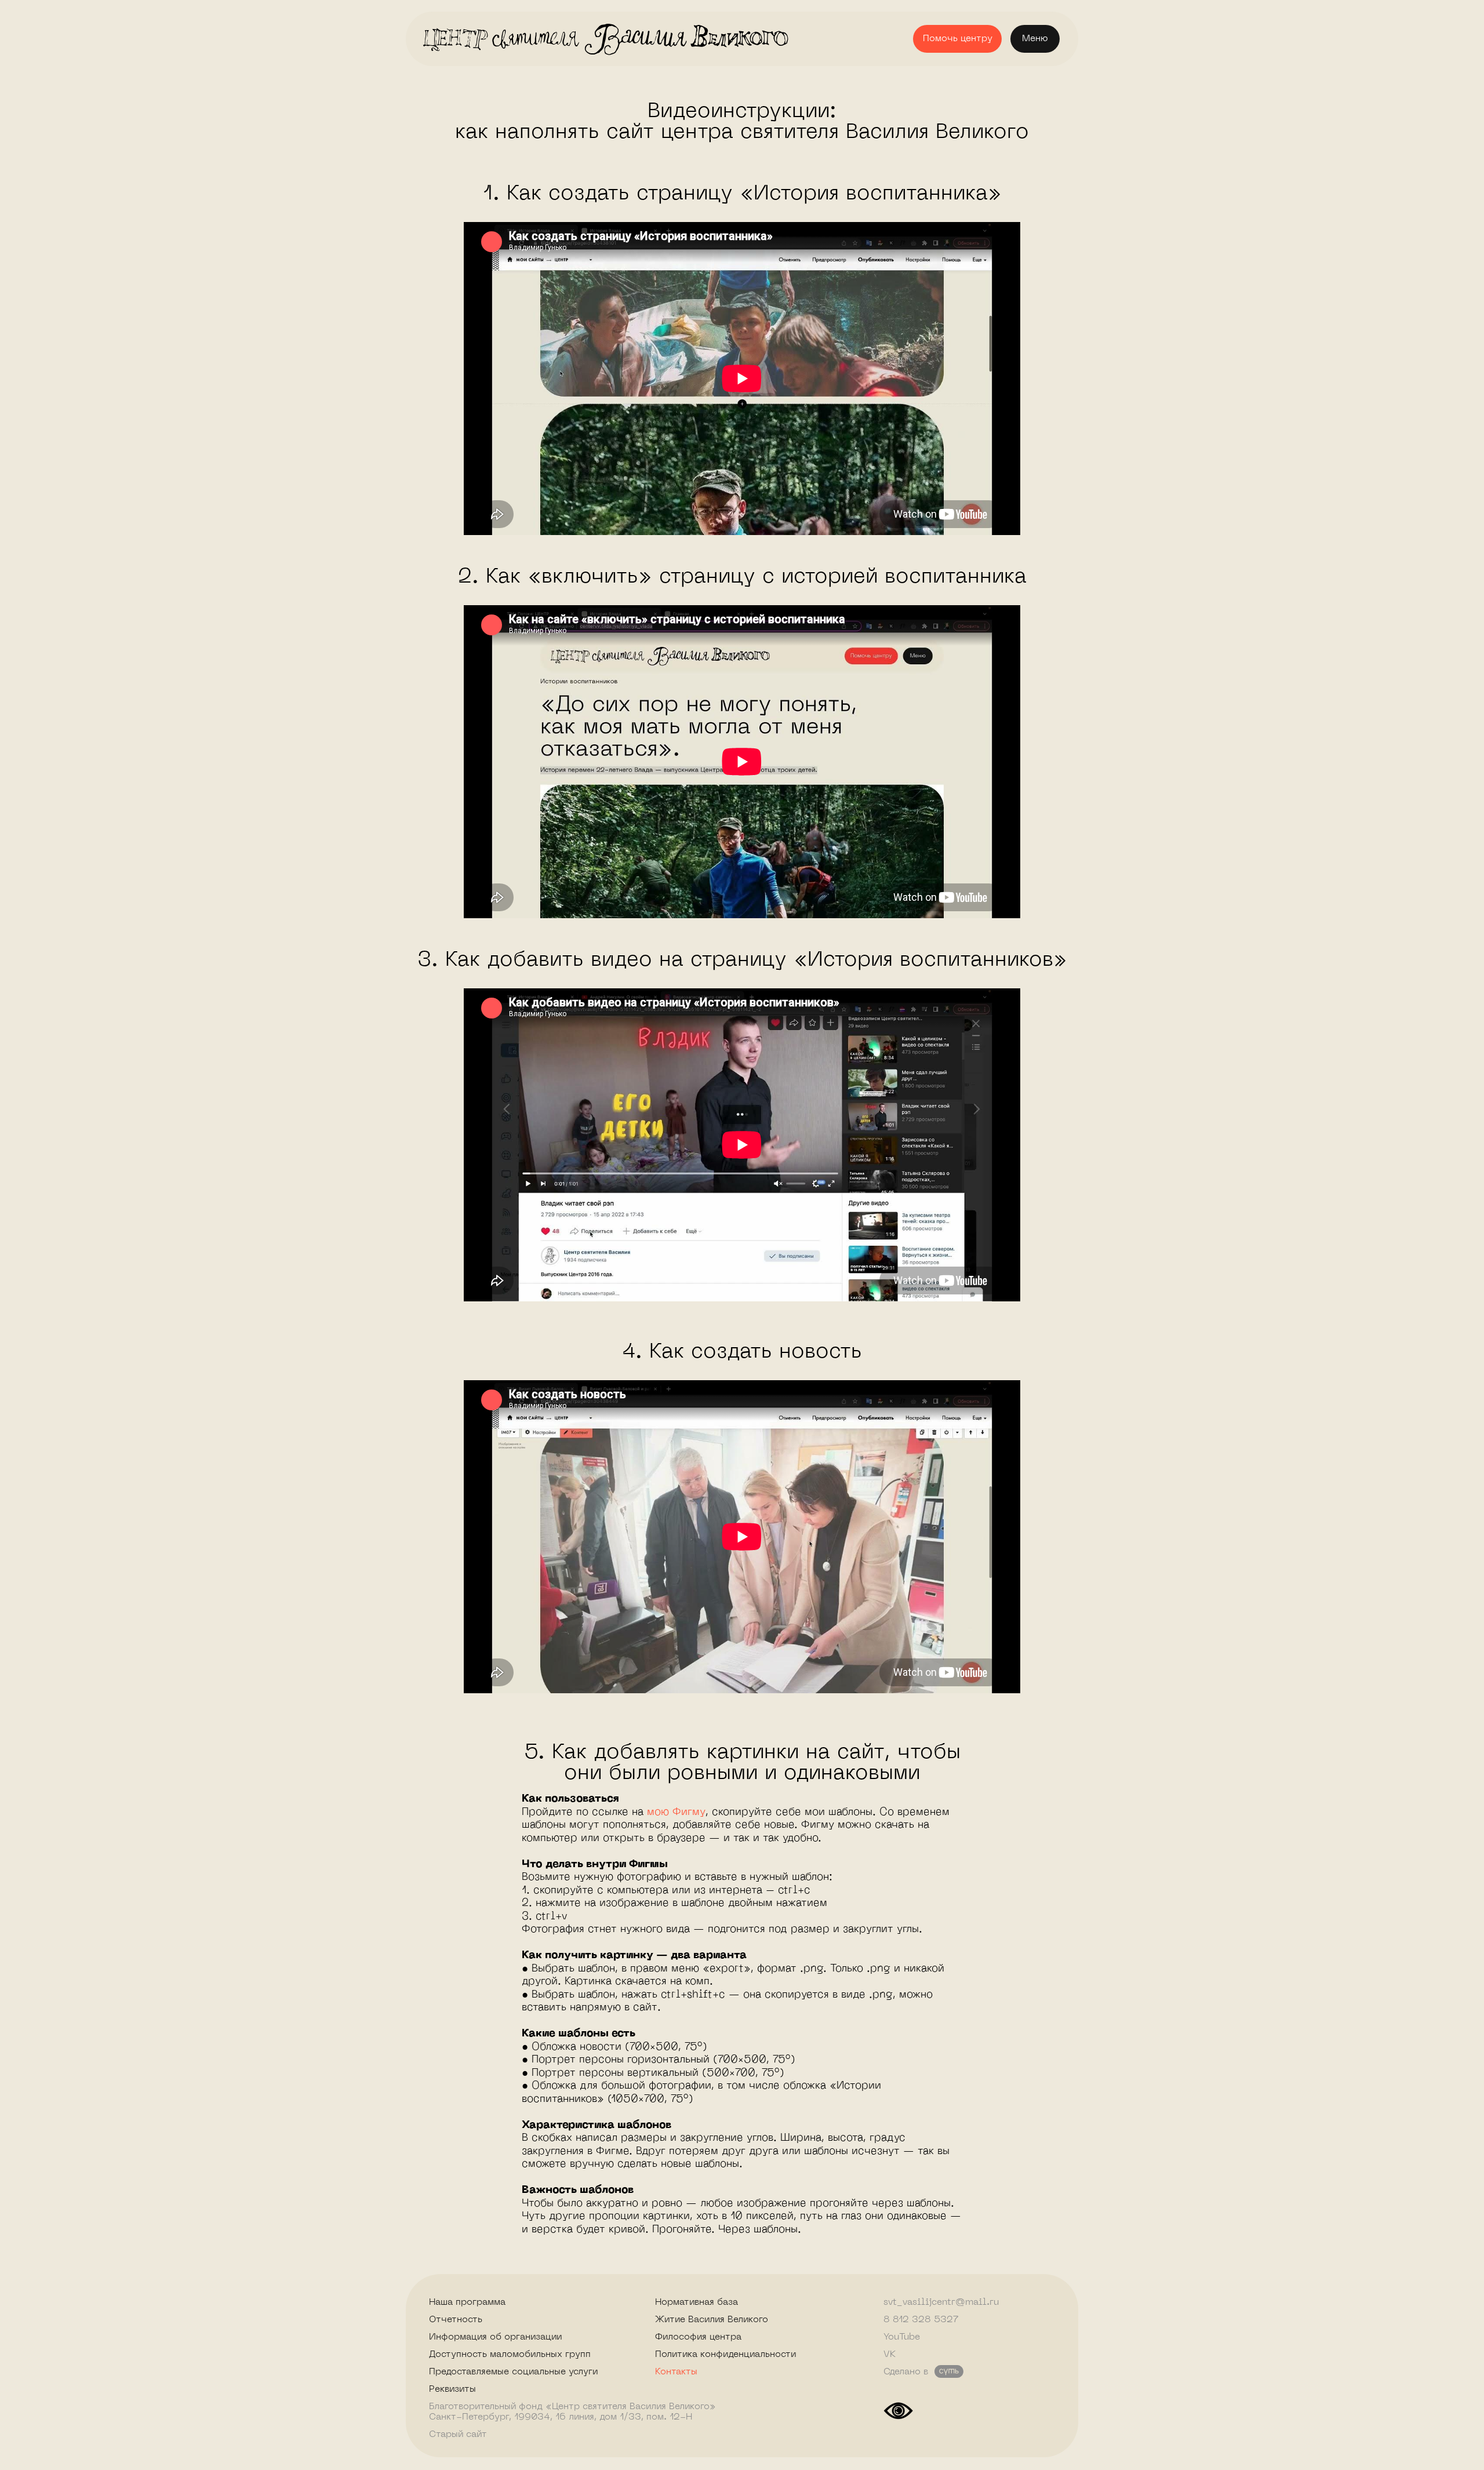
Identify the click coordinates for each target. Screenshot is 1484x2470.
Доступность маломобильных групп (510, 2355)
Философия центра (698, 2337)
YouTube (902, 2337)
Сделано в (906, 2372)
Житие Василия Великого (712, 2320)
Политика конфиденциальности (725, 2355)
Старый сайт (458, 2435)
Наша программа (467, 2302)
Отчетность (456, 2320)
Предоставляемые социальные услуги (513, 2372)
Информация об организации (495, 2337)
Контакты (676, 2372)
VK (890, 2355)
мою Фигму (676, 1812)
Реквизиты (452, 2389)
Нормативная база (696, 2302)
